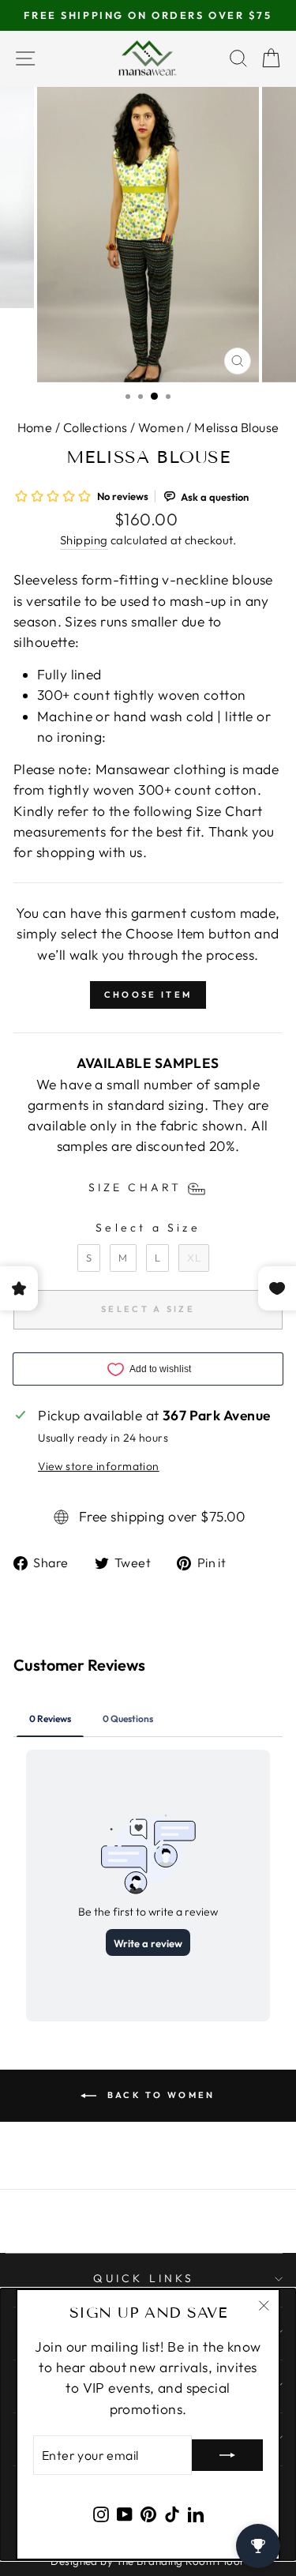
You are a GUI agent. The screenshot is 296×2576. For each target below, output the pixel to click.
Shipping (84, 540)
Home (35, 427)
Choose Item (148, 995)
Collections (96, 427)
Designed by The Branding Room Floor (148, 2561)
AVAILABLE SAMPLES (148, 1063)
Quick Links (144, 2278)
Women (161, 427)
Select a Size (148, 1228)
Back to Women (159, 2094)
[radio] (89, 1258)
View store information (99, 1466)
